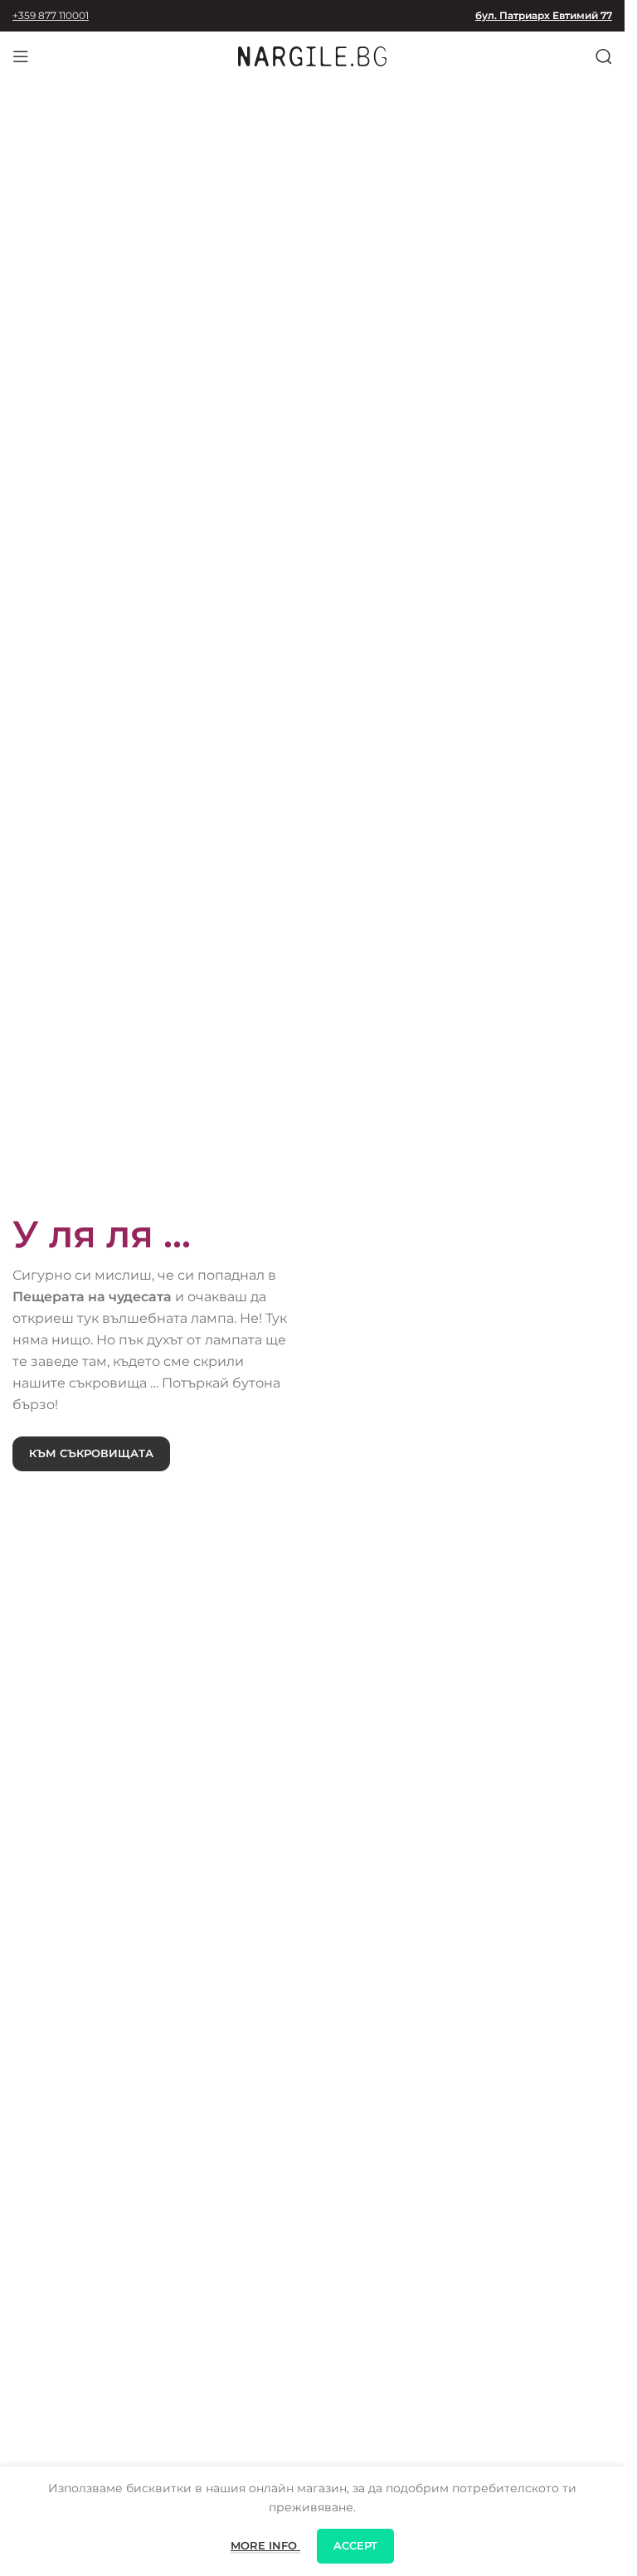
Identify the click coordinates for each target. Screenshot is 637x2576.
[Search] (604, 56)
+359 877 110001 (51, 15)
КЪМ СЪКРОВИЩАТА (91, 1453)
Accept (355, 2545)
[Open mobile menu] (21, 56)
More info (265, 2545)
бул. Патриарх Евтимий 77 (544, 15)
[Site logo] (313, 56)
